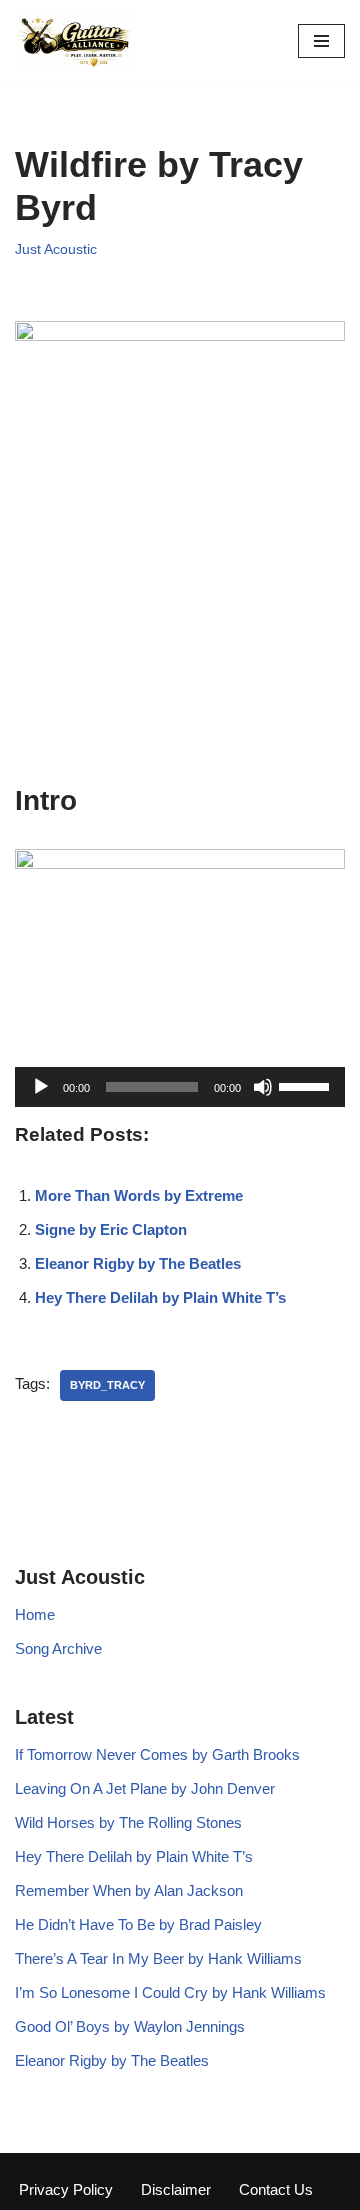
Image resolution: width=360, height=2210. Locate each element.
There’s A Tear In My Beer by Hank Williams (158, 1958)
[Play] (41, 1087)
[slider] (307, 1085)
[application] (180, 1087)
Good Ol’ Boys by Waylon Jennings (130, 2026)
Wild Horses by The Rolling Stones (128, 1822)
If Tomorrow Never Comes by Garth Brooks (157, 1754)
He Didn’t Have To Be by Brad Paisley (138, 1924)
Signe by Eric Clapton (111, 1229)
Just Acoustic (56, 249)
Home (35, 1614)
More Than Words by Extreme (139, 1195)
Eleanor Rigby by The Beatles (138, 1263)
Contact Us (276, 2189)
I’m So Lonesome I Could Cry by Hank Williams (170, 1992)
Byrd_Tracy (107, 1385)
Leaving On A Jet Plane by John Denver (145, 1788)
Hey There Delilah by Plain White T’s (160, 1297)
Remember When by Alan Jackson (129, 1890)
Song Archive (58, 1648)
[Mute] (263, 1087)
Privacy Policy (66, 2189)
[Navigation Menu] (321, 41)
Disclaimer (176, 2189)
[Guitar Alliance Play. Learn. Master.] (75, 41)
